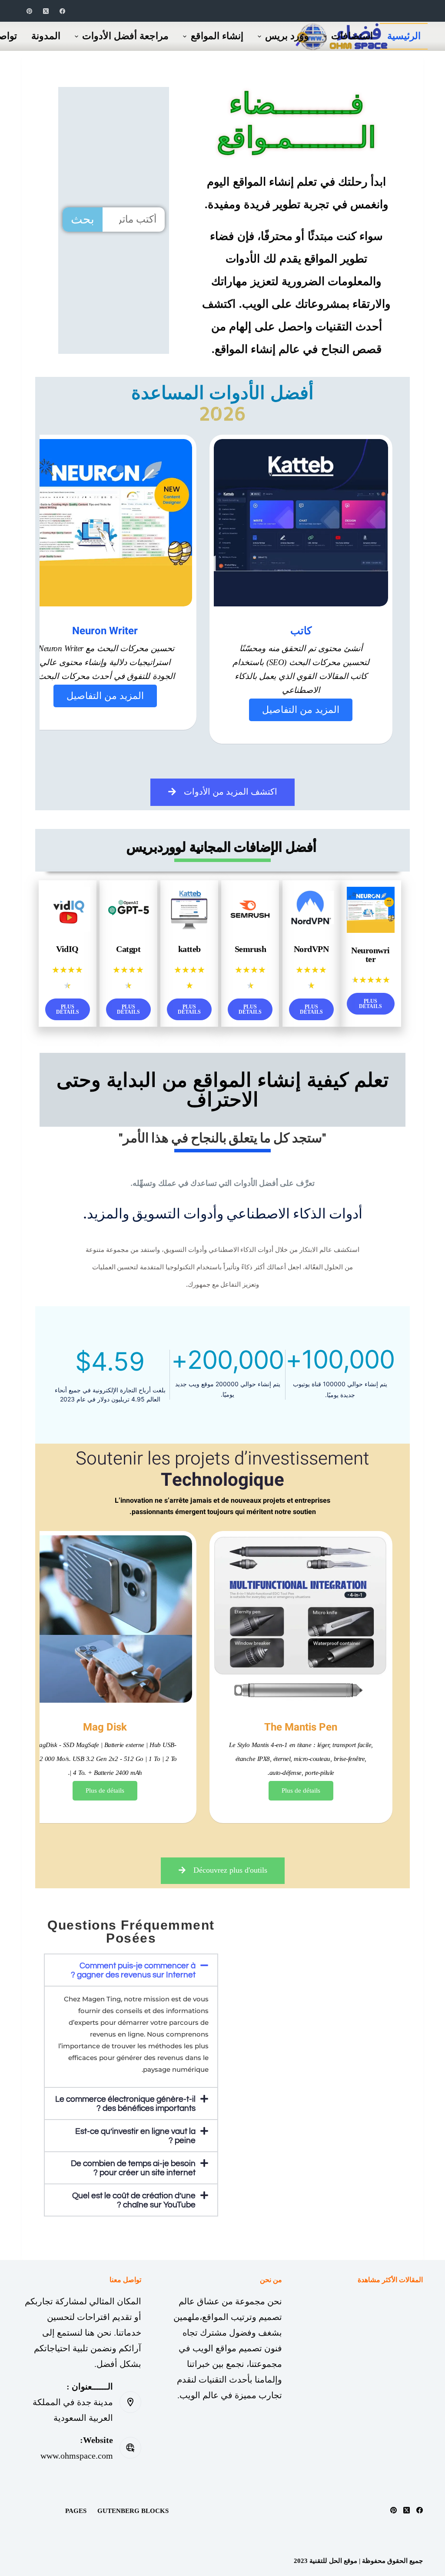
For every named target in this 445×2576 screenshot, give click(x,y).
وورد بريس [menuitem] (287, 36)
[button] (131, 1970)
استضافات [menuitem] (352, 36)
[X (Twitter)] (46, 11)
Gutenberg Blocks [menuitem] (133, 2511)
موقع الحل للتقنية (333, 2561)
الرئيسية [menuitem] (404, 36)
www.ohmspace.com (77, 2456)
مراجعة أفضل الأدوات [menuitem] (125, 36)
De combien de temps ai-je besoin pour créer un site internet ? (133, 2168)
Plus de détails (301, 1791)
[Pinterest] (29, 11)
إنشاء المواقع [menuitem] (217, 36)
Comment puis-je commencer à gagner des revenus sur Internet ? (133, 1970)
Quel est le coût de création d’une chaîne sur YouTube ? (134, 2200)
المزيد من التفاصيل (301, 710)
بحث (83, 219)
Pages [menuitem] (76, 2511)
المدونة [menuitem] (46, 36)
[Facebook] (62, 11)
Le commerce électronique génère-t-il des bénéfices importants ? (125, 2104)
